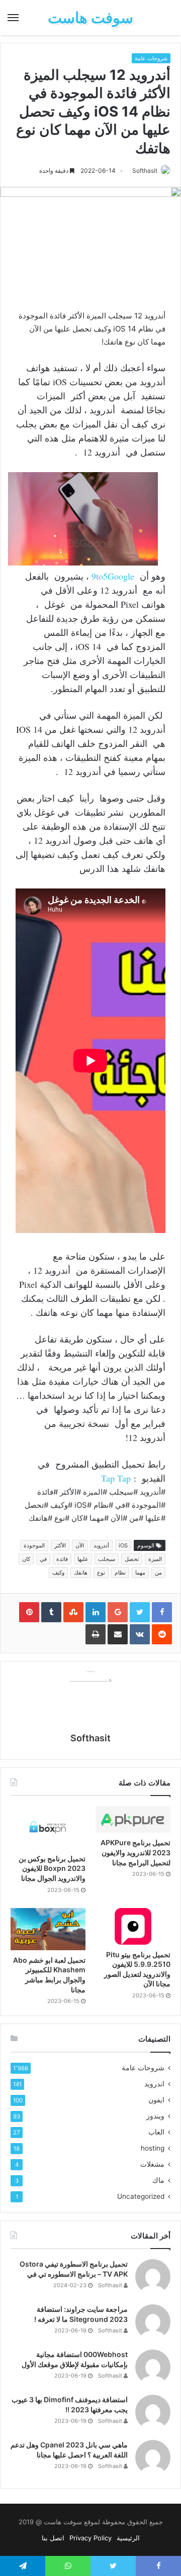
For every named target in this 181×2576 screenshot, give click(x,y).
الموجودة (34, 1545)
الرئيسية (128, 2538)
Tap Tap (116, 1478)
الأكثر (60, 1545)
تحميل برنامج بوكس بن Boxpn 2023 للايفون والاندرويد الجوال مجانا (52, 1868)
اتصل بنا (53, 2538)
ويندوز (155, 2116)
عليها (83, 1559)
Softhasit (145, 171)
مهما (140, 1573)
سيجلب (107, 1559)
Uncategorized (141, 2196)
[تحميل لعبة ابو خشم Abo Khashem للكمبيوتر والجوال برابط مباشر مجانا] (48, 1929)
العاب (156, 2132)
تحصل (132, 1559)
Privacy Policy (90, 2538)
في (43, 1559)
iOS (123, 1545)
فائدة (62, 1559)
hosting (153, 2148)
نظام (120, 1573)
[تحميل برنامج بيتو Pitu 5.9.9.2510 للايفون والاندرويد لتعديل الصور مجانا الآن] (133, 1926)
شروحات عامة (151, 58)
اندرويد (154, 2084)
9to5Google (113, 576)
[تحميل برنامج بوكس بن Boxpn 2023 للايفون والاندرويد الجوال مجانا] (48, 1827)
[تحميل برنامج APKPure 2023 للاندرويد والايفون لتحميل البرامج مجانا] (133, 1819)
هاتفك (81, 1573)
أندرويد (101, 1545)
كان (26, 1559)
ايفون (156, 2100)
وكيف (58, 1573)
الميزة (155, 1559)
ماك (158, 2180)
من (158, 1573)
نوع (101, 1573)
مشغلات (152, 2164)
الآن (80, 1545)
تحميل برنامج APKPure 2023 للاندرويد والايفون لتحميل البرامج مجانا (135, 1852)
